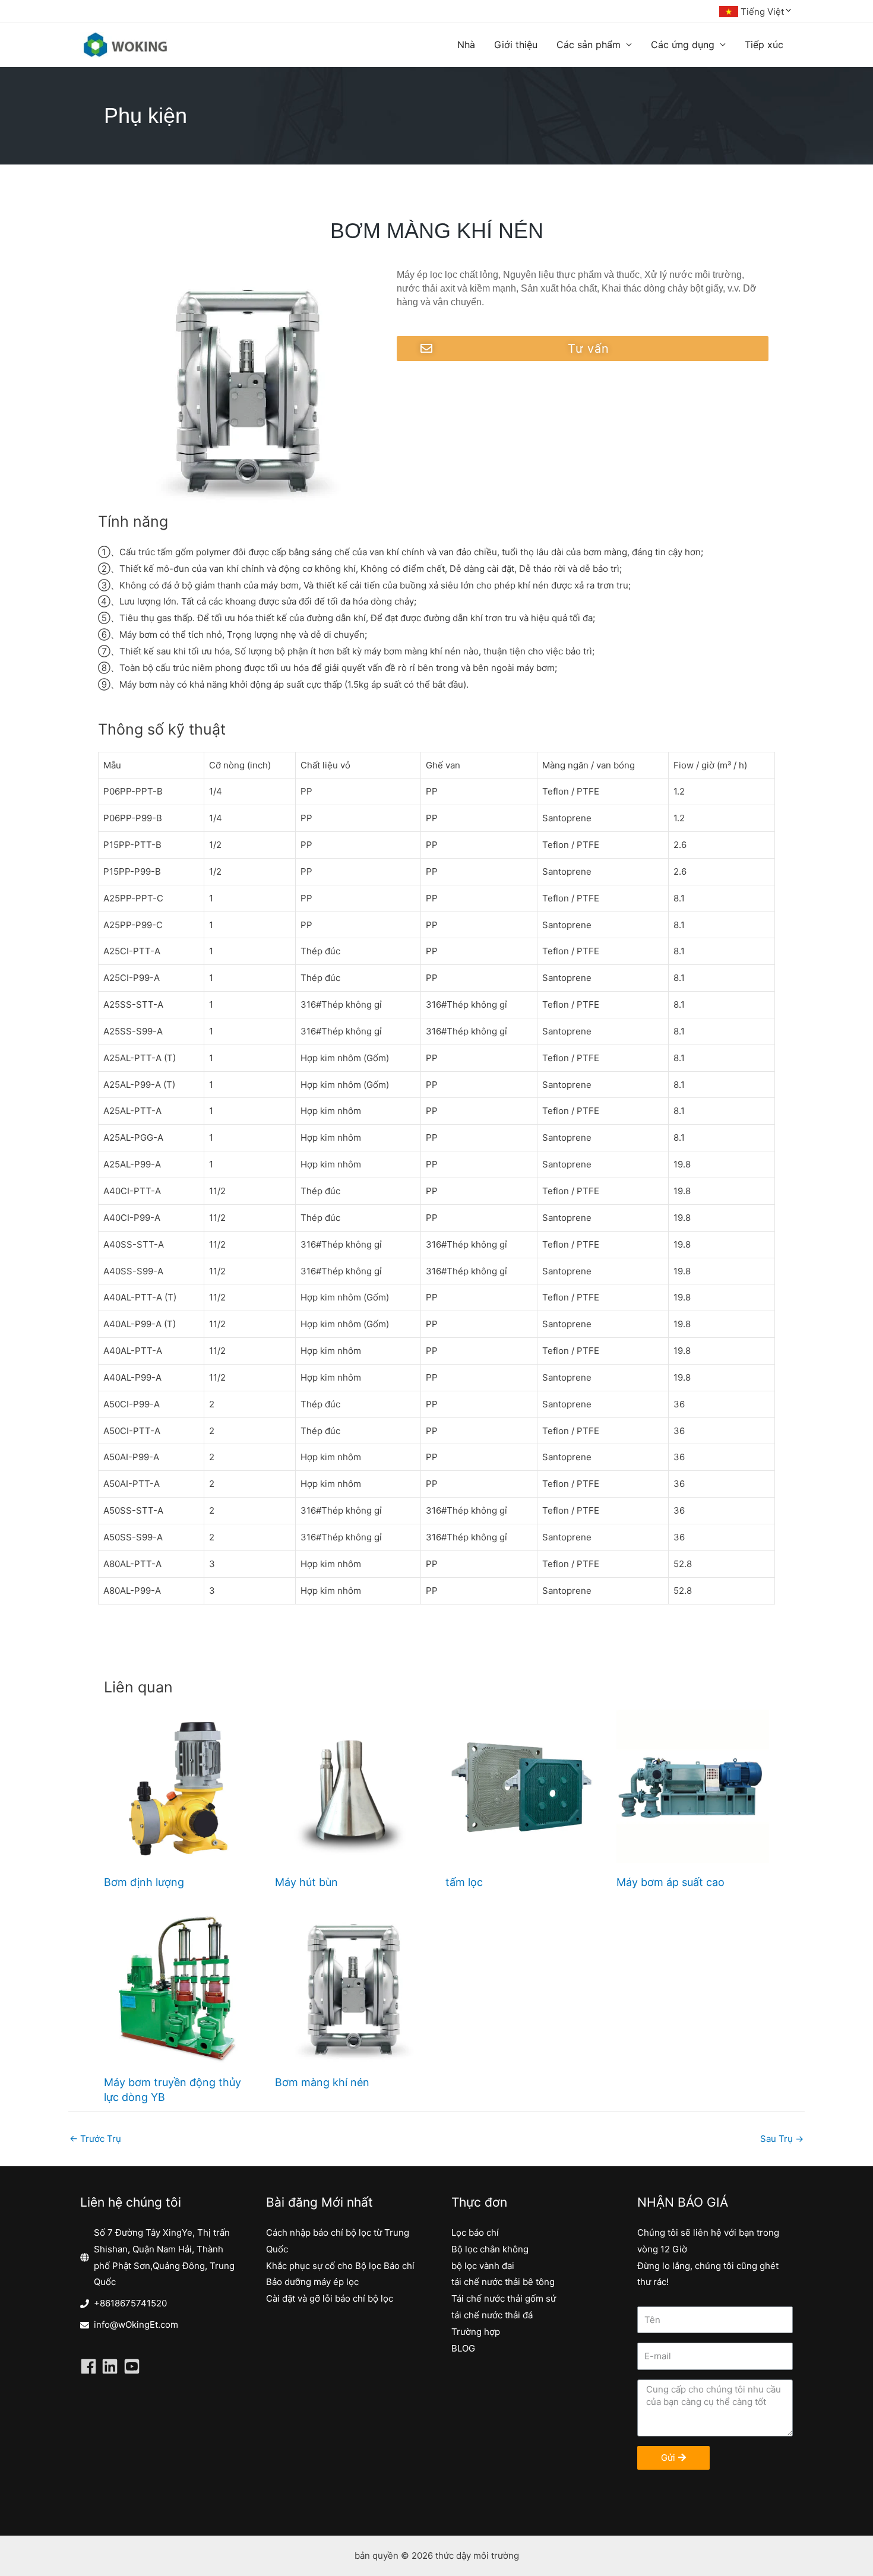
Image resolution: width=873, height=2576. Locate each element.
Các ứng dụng (683, 45)
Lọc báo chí (475, 2232)
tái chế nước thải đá (492, 2315)
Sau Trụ (782, 2139)
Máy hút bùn (306, 1882)
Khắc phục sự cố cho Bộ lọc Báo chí (340, 2266)
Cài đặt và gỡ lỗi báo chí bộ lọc (330, 2298)
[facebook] (91, 2366)
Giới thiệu (516, 45)
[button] (583, 349)
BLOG (463, 2348)
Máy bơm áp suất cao (670, 1882)
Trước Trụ (95, 2139)
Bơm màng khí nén (322, 2082)
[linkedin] (112, 2366)
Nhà (466, 45)
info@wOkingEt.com (136, 2325)
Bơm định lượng (144, 1882)
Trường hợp (476, 2332)
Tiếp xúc (764, 45)
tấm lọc (464, 1882)
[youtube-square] (134, 2366)
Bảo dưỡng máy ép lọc (312, 2282)
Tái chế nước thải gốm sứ (504, 2298)
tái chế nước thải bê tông (503, 2282)
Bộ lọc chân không (490, 2249)
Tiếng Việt (762, 12)
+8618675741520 (130, 2303)
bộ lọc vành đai (483, 2266)
